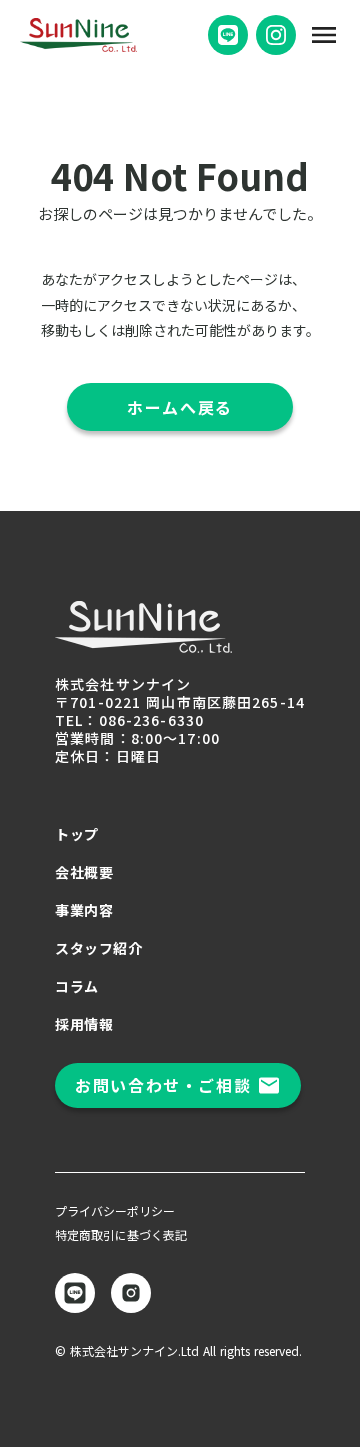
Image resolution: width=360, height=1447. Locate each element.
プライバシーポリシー (115, 1211)
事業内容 (84, 910)
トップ (77, 834)
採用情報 (84, 1024)
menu (324, 35)
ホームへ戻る (180, 407)
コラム (77, 986)
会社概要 (84, 872)
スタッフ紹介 (98, 948)
